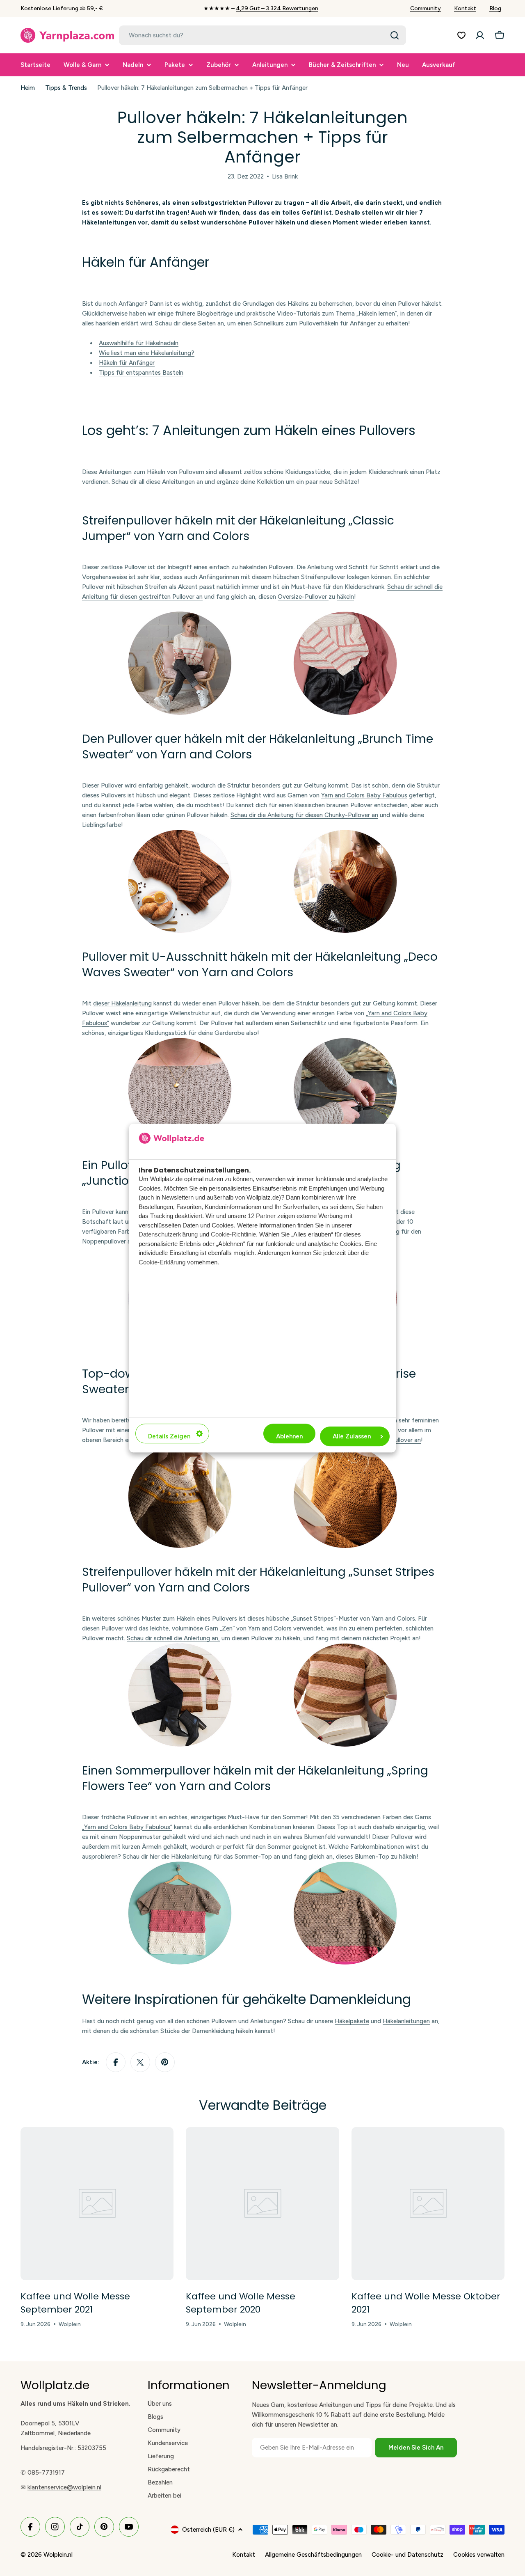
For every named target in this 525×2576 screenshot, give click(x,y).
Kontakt (465, 8)
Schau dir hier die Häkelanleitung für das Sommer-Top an (201, 1857)
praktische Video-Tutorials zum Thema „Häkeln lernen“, (323, 314)
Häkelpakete (352, 2021)
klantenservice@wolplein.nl (64, 2487)
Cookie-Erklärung (162, 1262)
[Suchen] (395, 35)
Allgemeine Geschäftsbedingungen (313, 2555)
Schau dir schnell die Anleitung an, (173, 1638)
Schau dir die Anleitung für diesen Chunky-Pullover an (304, 815)
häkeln (345, 597)
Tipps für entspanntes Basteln (141, 373)
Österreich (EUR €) (208, 2530)
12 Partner (262, 1216)
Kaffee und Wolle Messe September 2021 (75, 2303)
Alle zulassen (352, 1436)
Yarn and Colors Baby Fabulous (364, 795)
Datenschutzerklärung (168, 1234)
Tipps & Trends (66, 88)
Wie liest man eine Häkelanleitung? (147, 353)
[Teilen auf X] (140, 2062)
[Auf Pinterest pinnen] (165, 2062)
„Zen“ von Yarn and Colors (256, 1628)
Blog (495, 8)
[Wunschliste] (461, 35)
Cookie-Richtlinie (233, 1234)
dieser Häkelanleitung (122, 1003)
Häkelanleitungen (406, 2021)
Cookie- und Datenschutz (407, 2555)
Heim (28, 88)
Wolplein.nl (58, 2555)
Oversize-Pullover (303, 597)
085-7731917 (46, 2473)
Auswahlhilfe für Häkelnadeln (139, 343)
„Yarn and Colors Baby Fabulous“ (127, 1827)
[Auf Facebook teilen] (116, 2062)
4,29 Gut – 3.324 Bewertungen (277, 8)
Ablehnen (289, 1436)
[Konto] (480, 35)
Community (426, 8)
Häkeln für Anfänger (127, 363)
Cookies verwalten (479, 2555)
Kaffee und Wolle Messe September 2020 (241, 2303)
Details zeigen (169, 1436)
